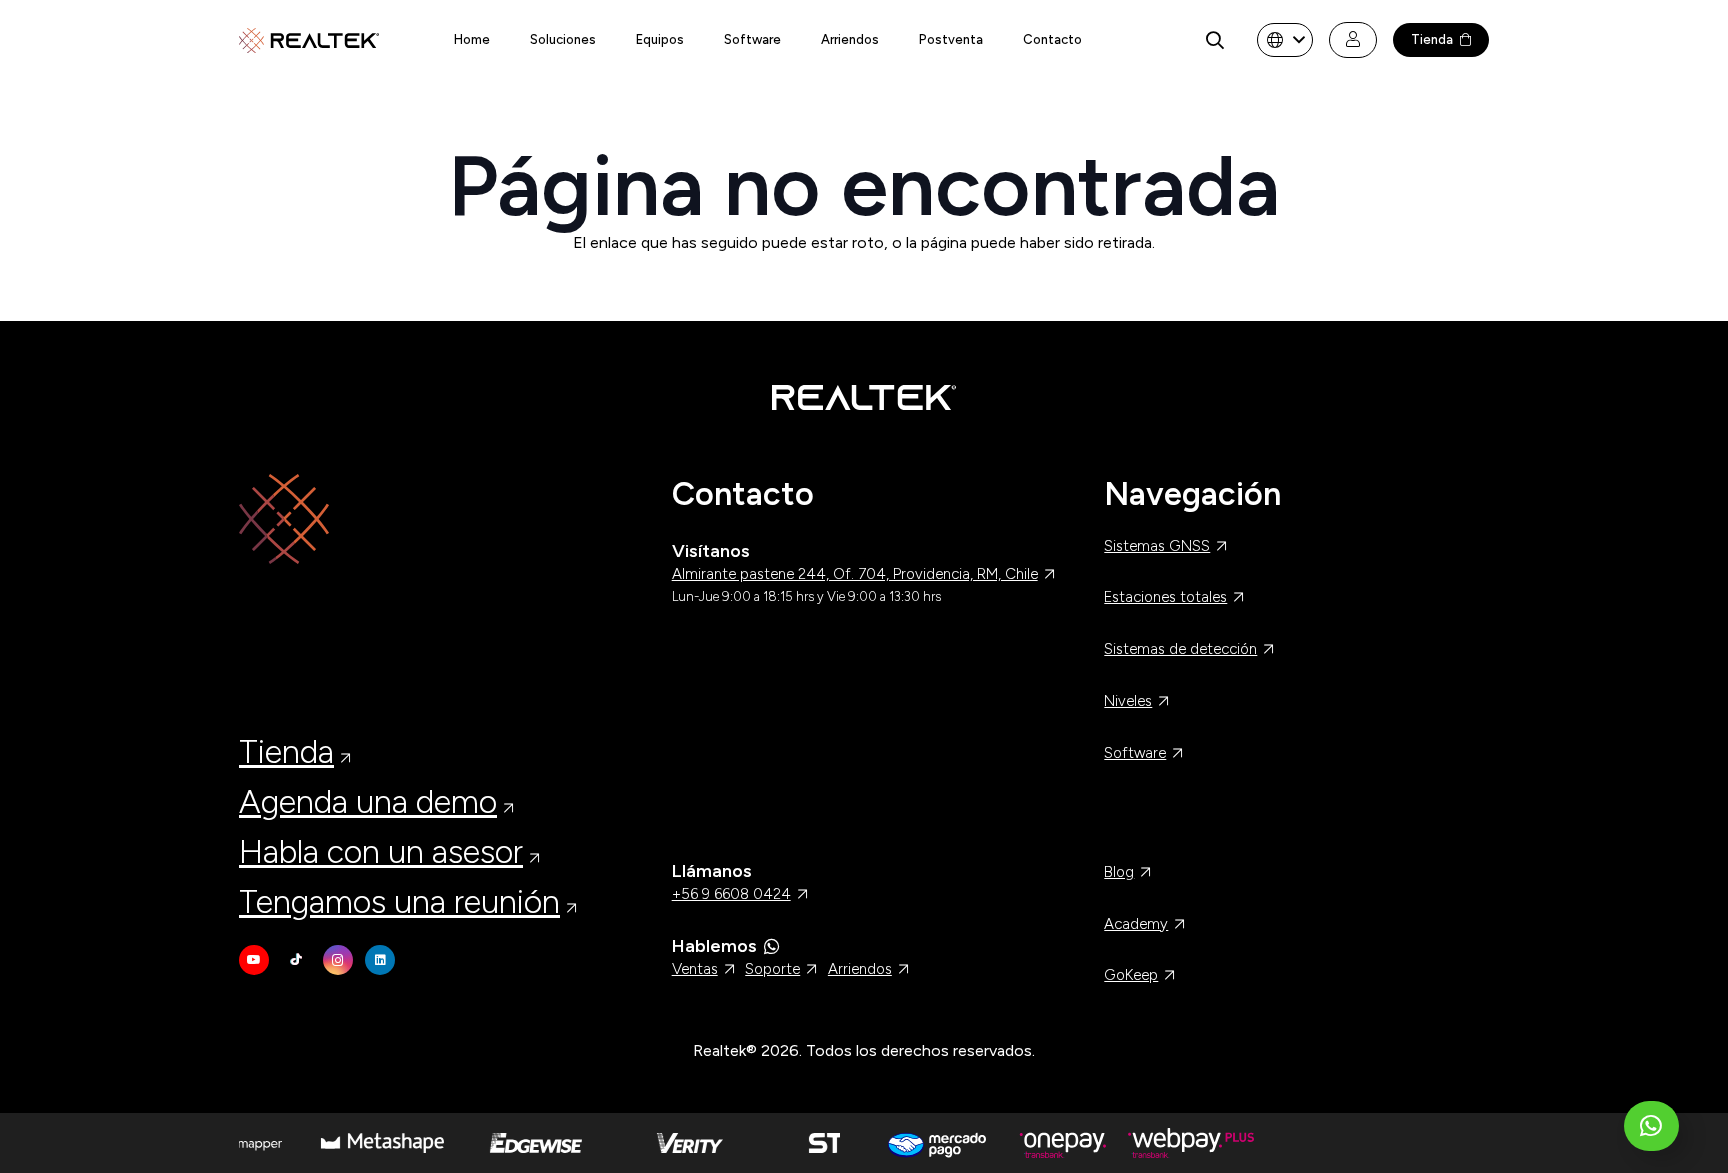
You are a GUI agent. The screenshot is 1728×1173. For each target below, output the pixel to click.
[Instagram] (338, 960)
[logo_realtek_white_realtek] (864, 397)
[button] (1215, 40)
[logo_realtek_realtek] (309, 40)
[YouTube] (254, 960)
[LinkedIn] (380, 960)
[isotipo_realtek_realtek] (431, 519)
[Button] (1353, 39)
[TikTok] (296, 960)
